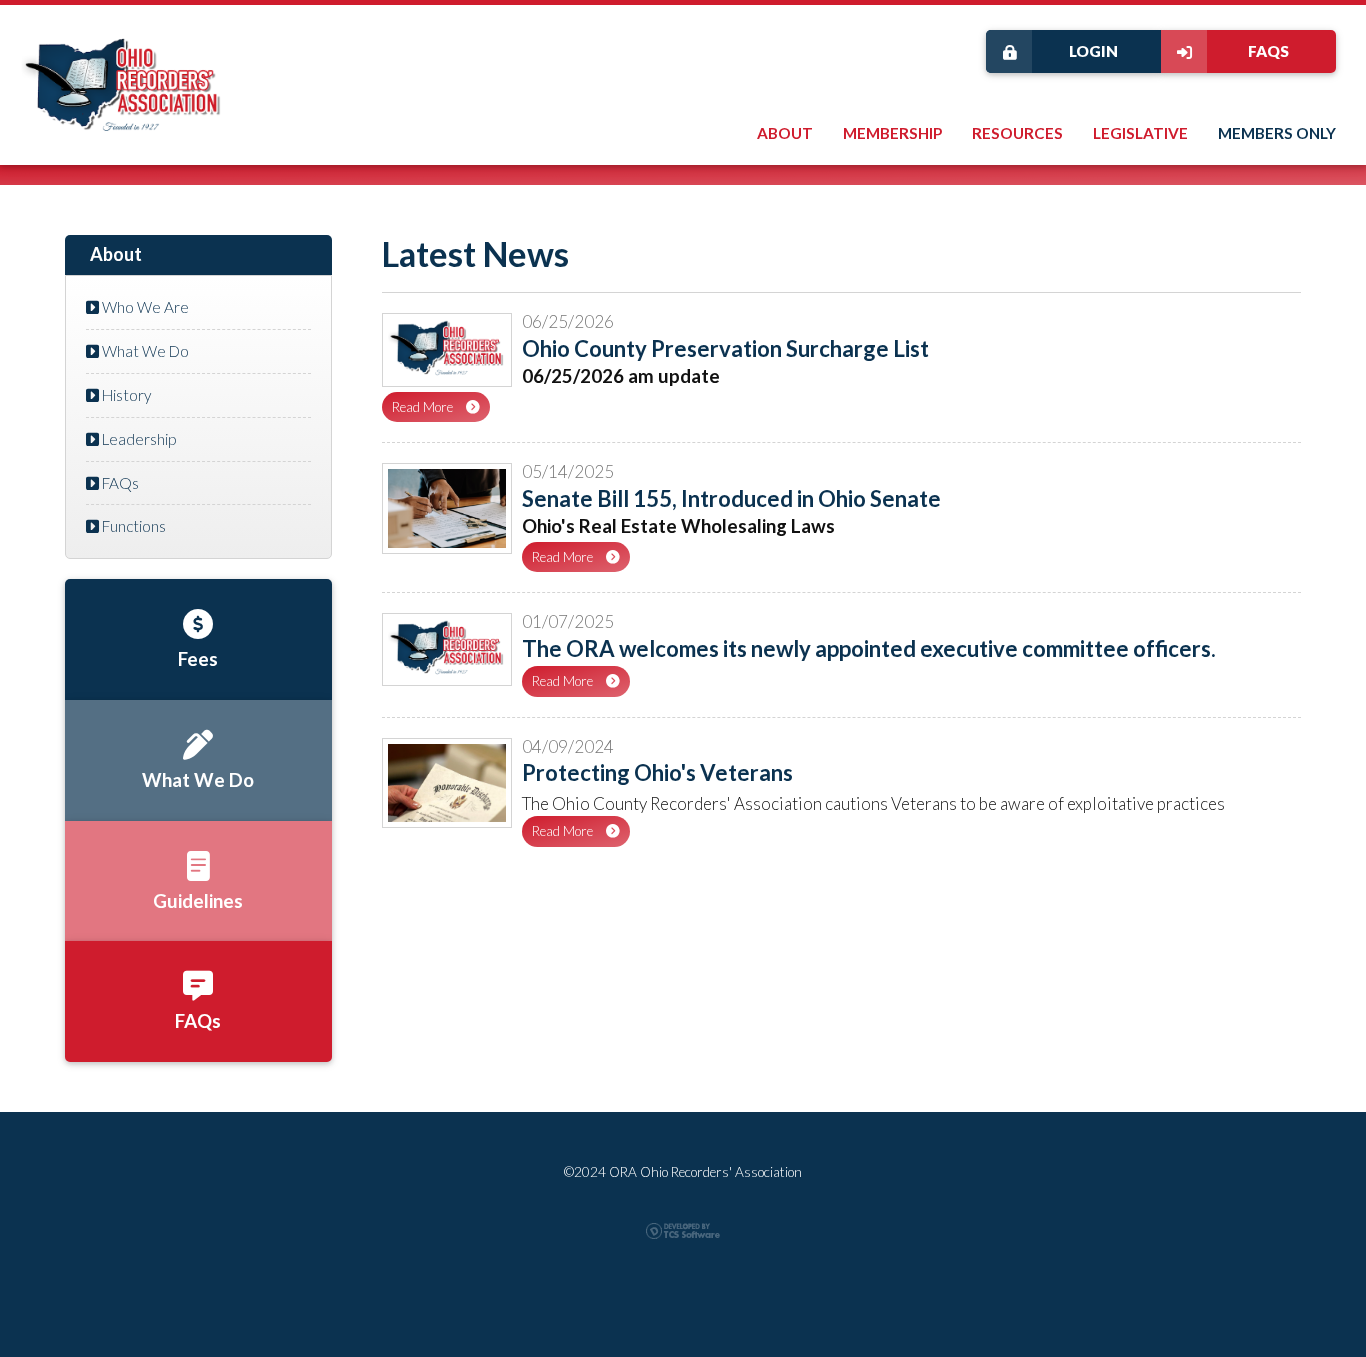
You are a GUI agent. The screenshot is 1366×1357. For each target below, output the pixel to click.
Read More (424, 407)
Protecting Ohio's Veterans (657, 772)
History (125, 395)
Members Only (1277, 133)
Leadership (137, 439)
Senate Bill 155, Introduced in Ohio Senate (731, 498)
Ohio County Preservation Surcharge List (725, 348)
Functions (132, 526)
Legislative (1140, 133)
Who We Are (144, 307)
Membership (892, 133)
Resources (1017, 133)
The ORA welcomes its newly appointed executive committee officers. (869, 648)
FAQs (1268, 51)
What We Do (144, 351)
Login (1093, 51)
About (785, 133)
